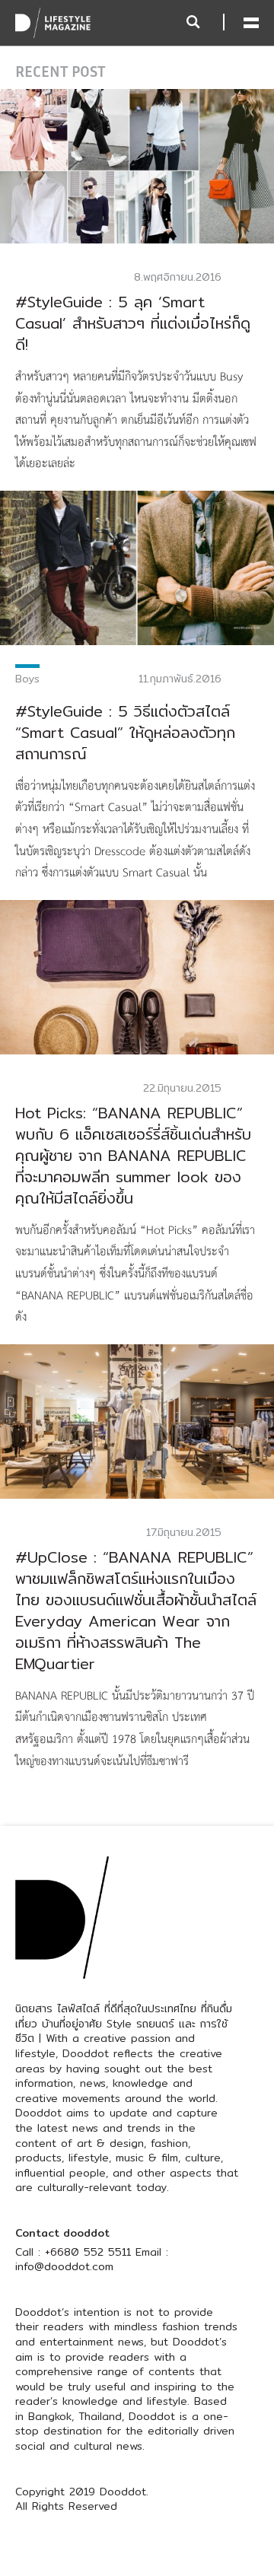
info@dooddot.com (64, 2266)
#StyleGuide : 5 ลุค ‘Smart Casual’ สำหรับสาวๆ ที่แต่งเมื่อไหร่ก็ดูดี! (133, 323)
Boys (27, 679)
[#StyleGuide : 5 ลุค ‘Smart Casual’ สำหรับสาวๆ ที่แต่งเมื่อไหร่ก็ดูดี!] (137, 165)
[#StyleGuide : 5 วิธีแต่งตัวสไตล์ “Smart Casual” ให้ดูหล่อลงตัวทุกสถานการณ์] (137, 567)
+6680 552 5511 (88, 2252)
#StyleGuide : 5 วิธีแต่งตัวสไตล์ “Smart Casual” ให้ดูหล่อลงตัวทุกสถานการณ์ (125, 732)
